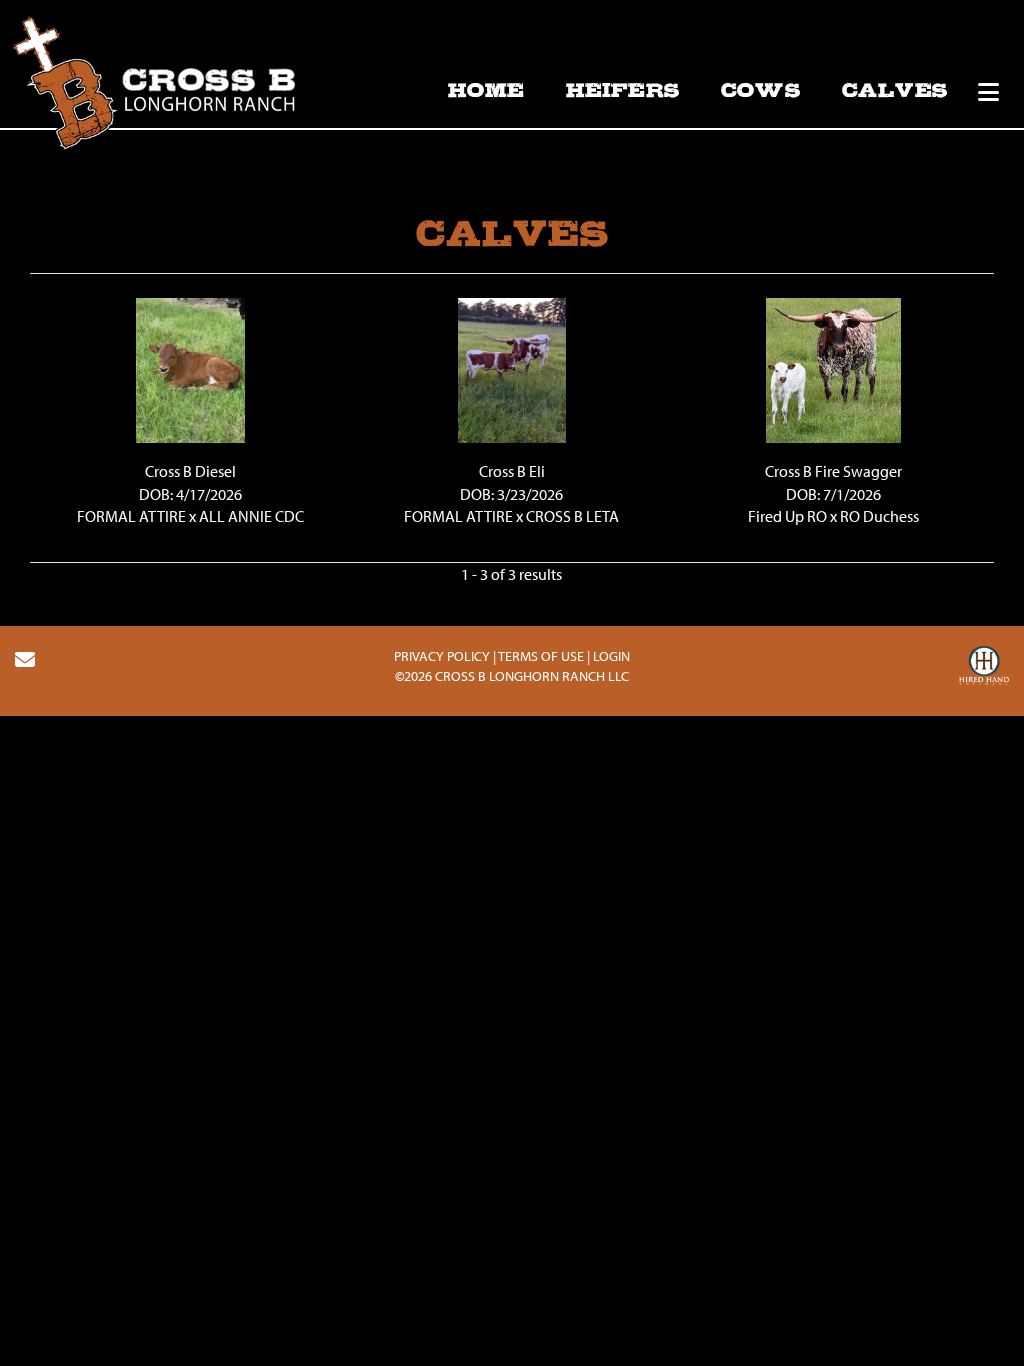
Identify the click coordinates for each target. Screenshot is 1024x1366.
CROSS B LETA (572, 516)
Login (611, 656)
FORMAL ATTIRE (131, 516)
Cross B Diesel (190, 471)
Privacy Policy (442, 656)
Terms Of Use (541, 656)
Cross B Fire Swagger (833, 471)
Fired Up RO (787, 516)
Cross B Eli (512, 471)
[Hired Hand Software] (984, 668)
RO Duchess (879, 516)
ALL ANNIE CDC (251, 516)
